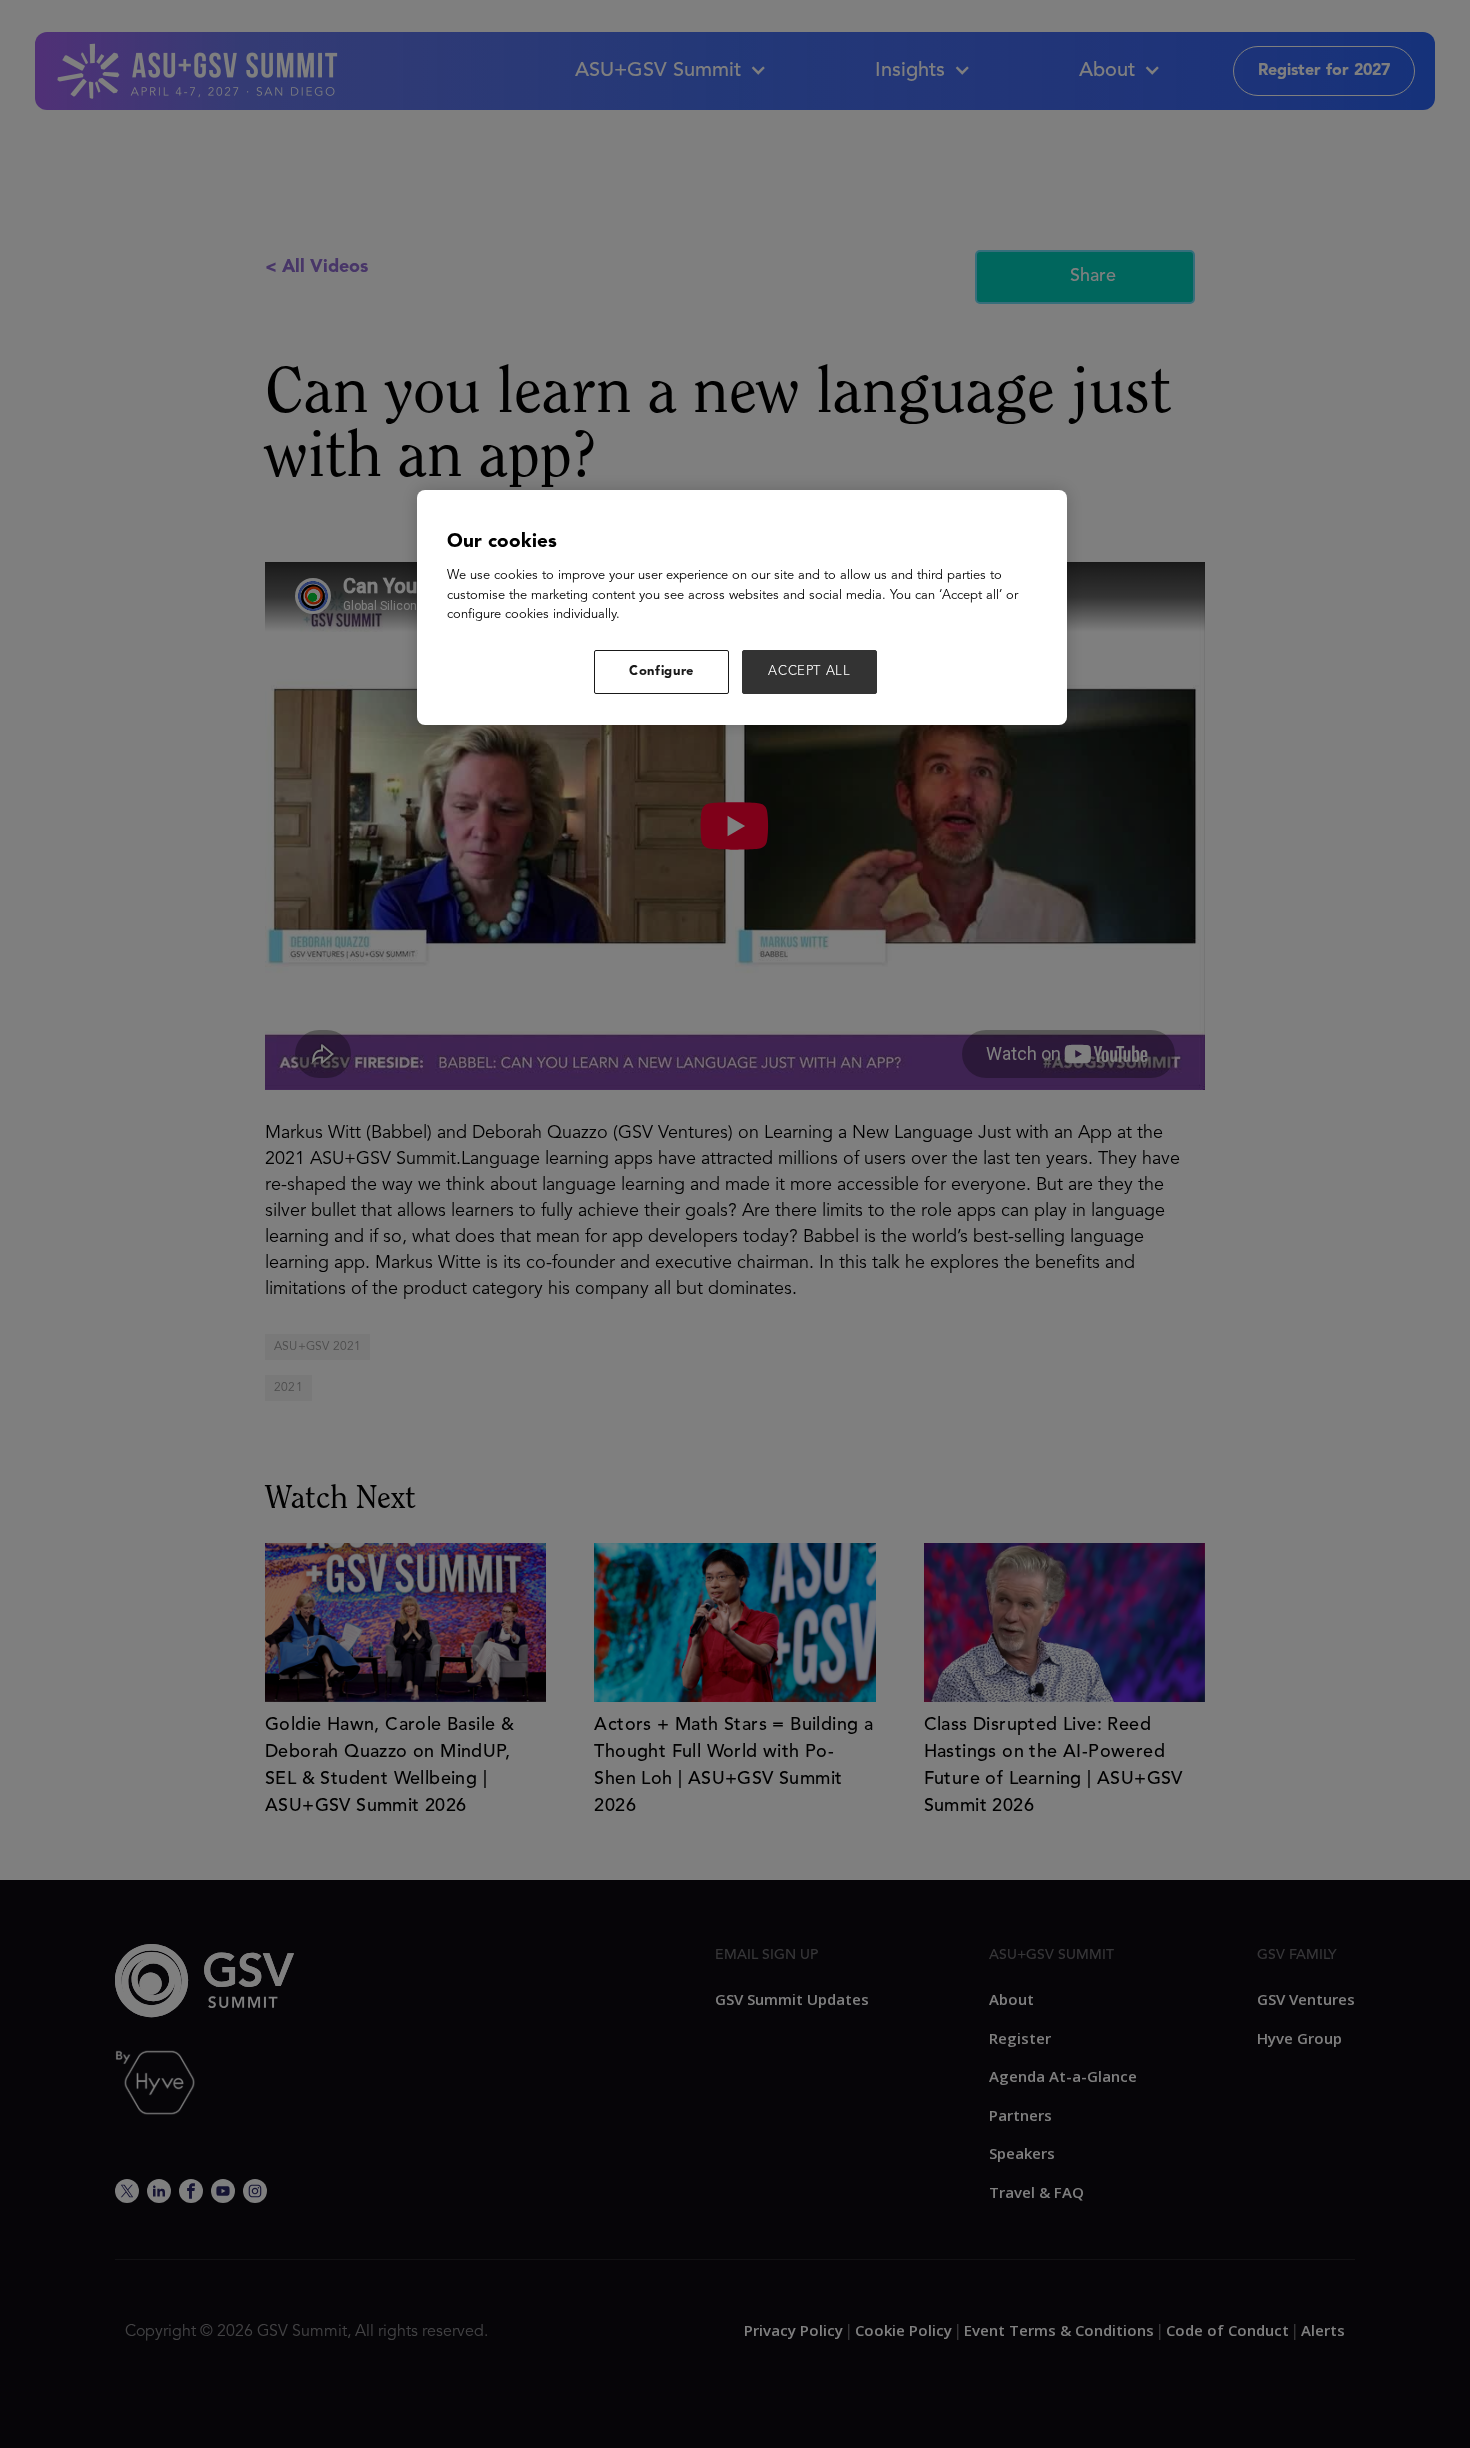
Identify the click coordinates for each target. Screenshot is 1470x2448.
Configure (661, 671)
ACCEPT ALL (809, 671)
